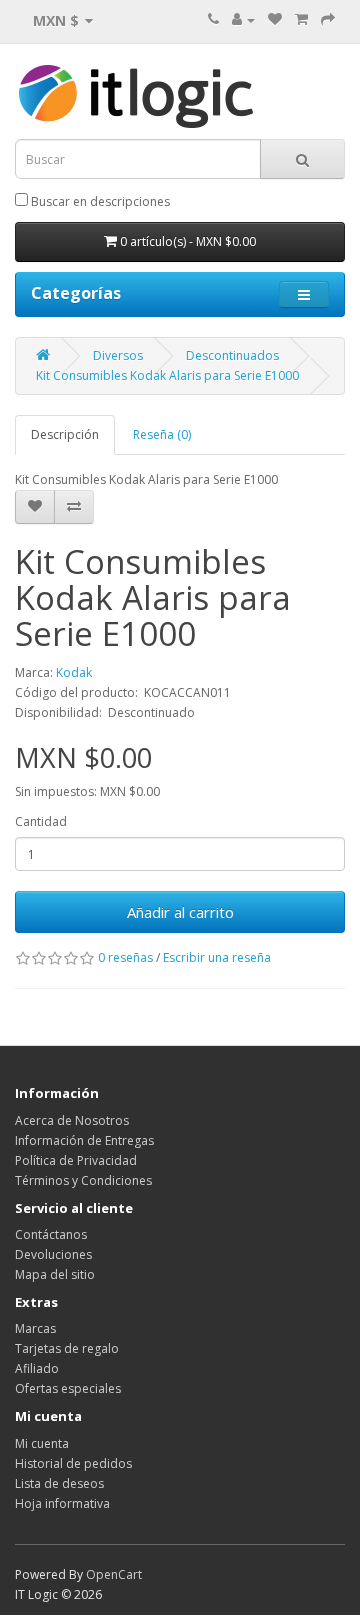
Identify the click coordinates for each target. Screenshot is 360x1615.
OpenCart (114, 1574)
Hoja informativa (62, 1503)
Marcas (35, 1328)
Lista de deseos (59, 1483)
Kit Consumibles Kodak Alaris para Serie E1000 (167, 375)
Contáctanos (51, 1234)
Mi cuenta (42, 1443)
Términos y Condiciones (83, 1180)
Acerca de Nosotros (72, 1120)
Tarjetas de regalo (67, 1348)
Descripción (65, 434)
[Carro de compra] (301, 19)
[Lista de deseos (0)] (275, 19)
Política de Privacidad (76, 1160)
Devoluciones (53, 1254)
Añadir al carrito (180, 912)
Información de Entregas (84, 1140)
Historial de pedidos (73, 1463)
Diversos (118, 355)
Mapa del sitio (55, 1274)
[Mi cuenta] (243, 19)
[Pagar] (328, 19)
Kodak (74, 672)
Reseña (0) (162, 434)
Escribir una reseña (217, 957)
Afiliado (37, 1368)
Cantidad (41, 821)
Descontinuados (232, 355)
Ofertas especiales (68, 1388)
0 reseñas (125, 957)
